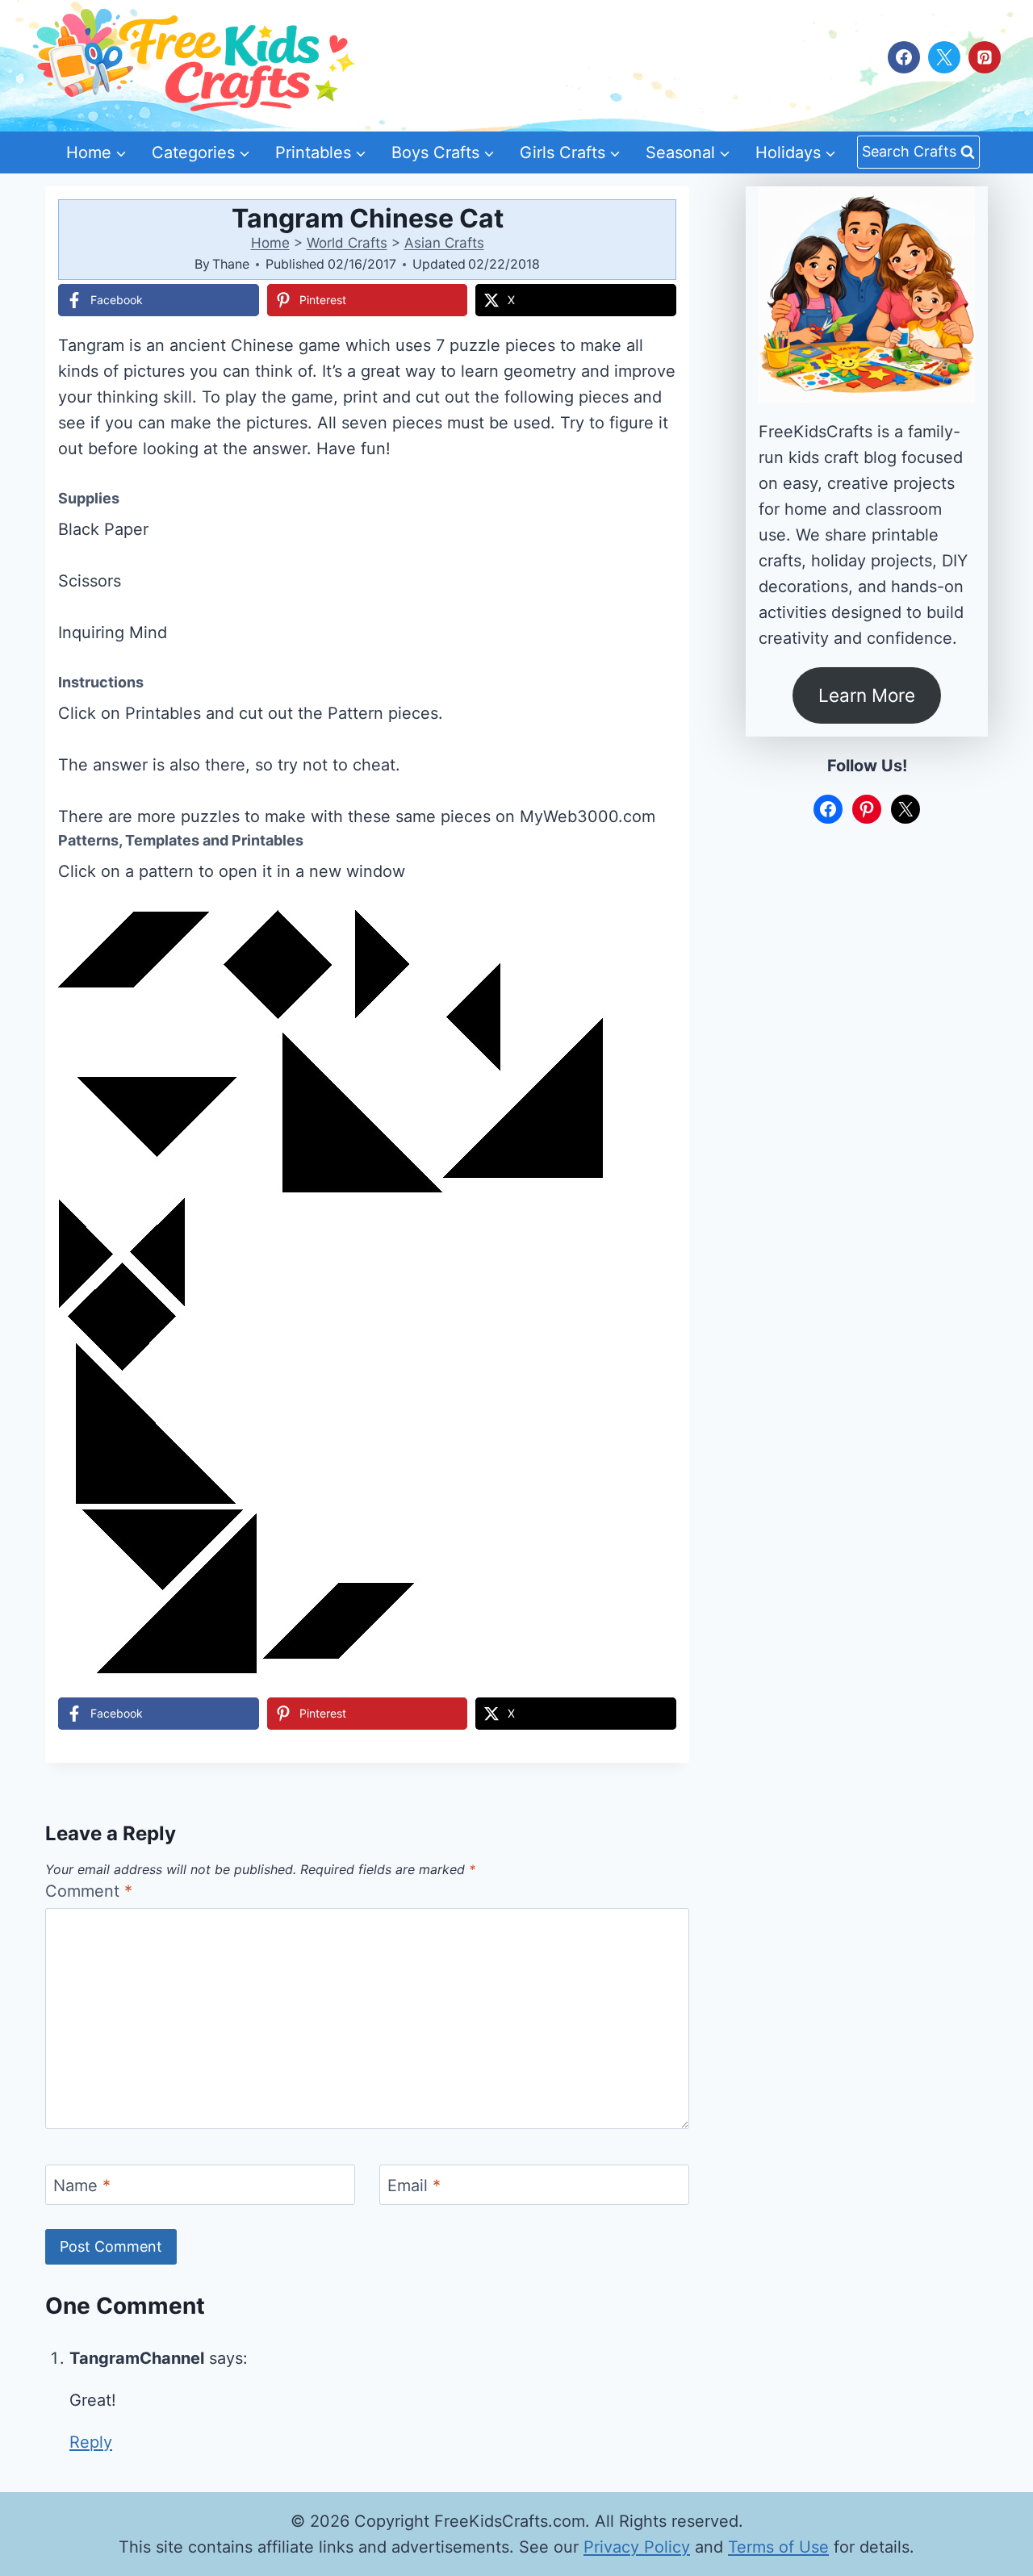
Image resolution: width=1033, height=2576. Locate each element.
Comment (89, 1891)
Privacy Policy (637, 2547)
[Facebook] (904, 57)
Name (82, 2186)
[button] (653, 933)
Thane (231, 264)
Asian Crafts (444, 243)
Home (270, 243)
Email (414, 2186)
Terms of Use (778, 2547)
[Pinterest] (985, 57)
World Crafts (347, 243)
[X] (944, 57)
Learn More (867, 695)
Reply (91, 2442)
